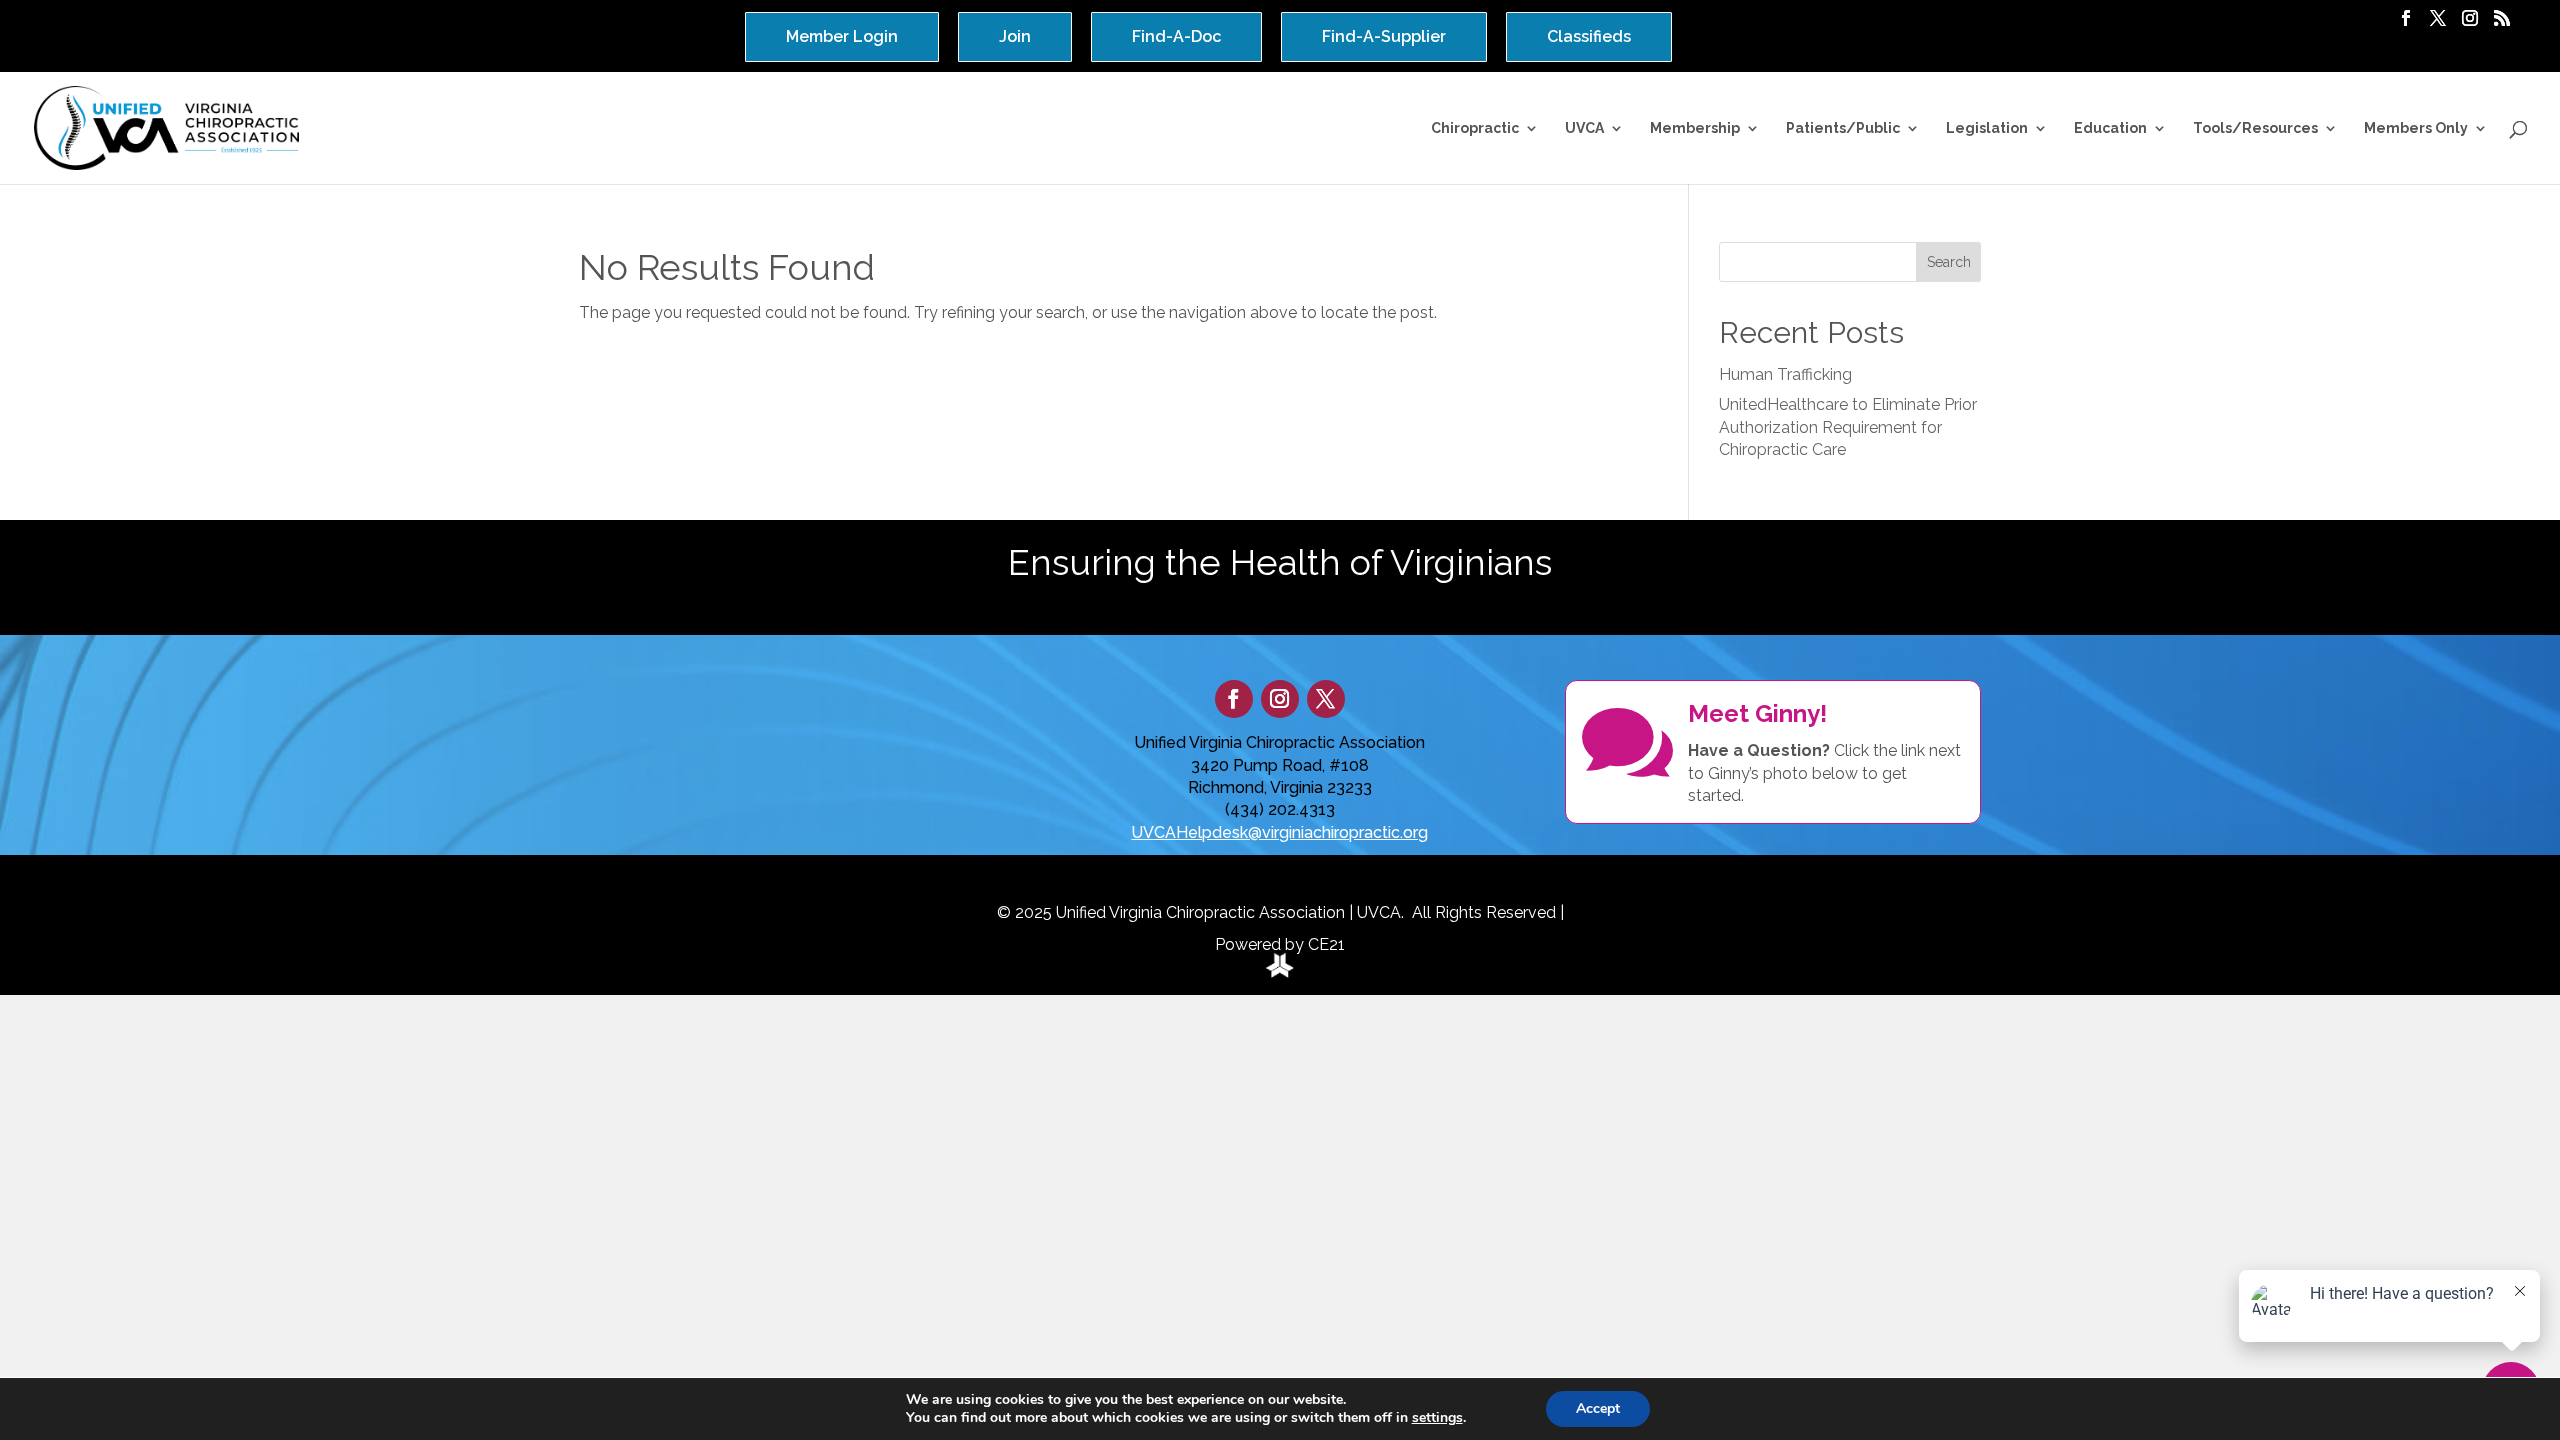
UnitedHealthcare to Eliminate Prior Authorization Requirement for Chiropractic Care (1848, 427)
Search (1949, 262)
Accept (1598, 1408)
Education (2110, 128)
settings (1437, 1418)
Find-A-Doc (1176, 36)
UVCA (1584, 128)
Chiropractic (1475, 128)
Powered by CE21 (1280, 944)
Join (1015, 36)
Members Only (2416, 128)
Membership (1695, 128)
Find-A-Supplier (1384, 36)
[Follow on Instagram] (1280, 699)
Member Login (842, 36)
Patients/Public (1843, 128)
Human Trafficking (1785, 374)
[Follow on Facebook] (1234, 699)
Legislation (1987, 128)
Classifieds (1589, 36)
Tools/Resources (2255, 128)
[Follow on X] (1326, 699)
